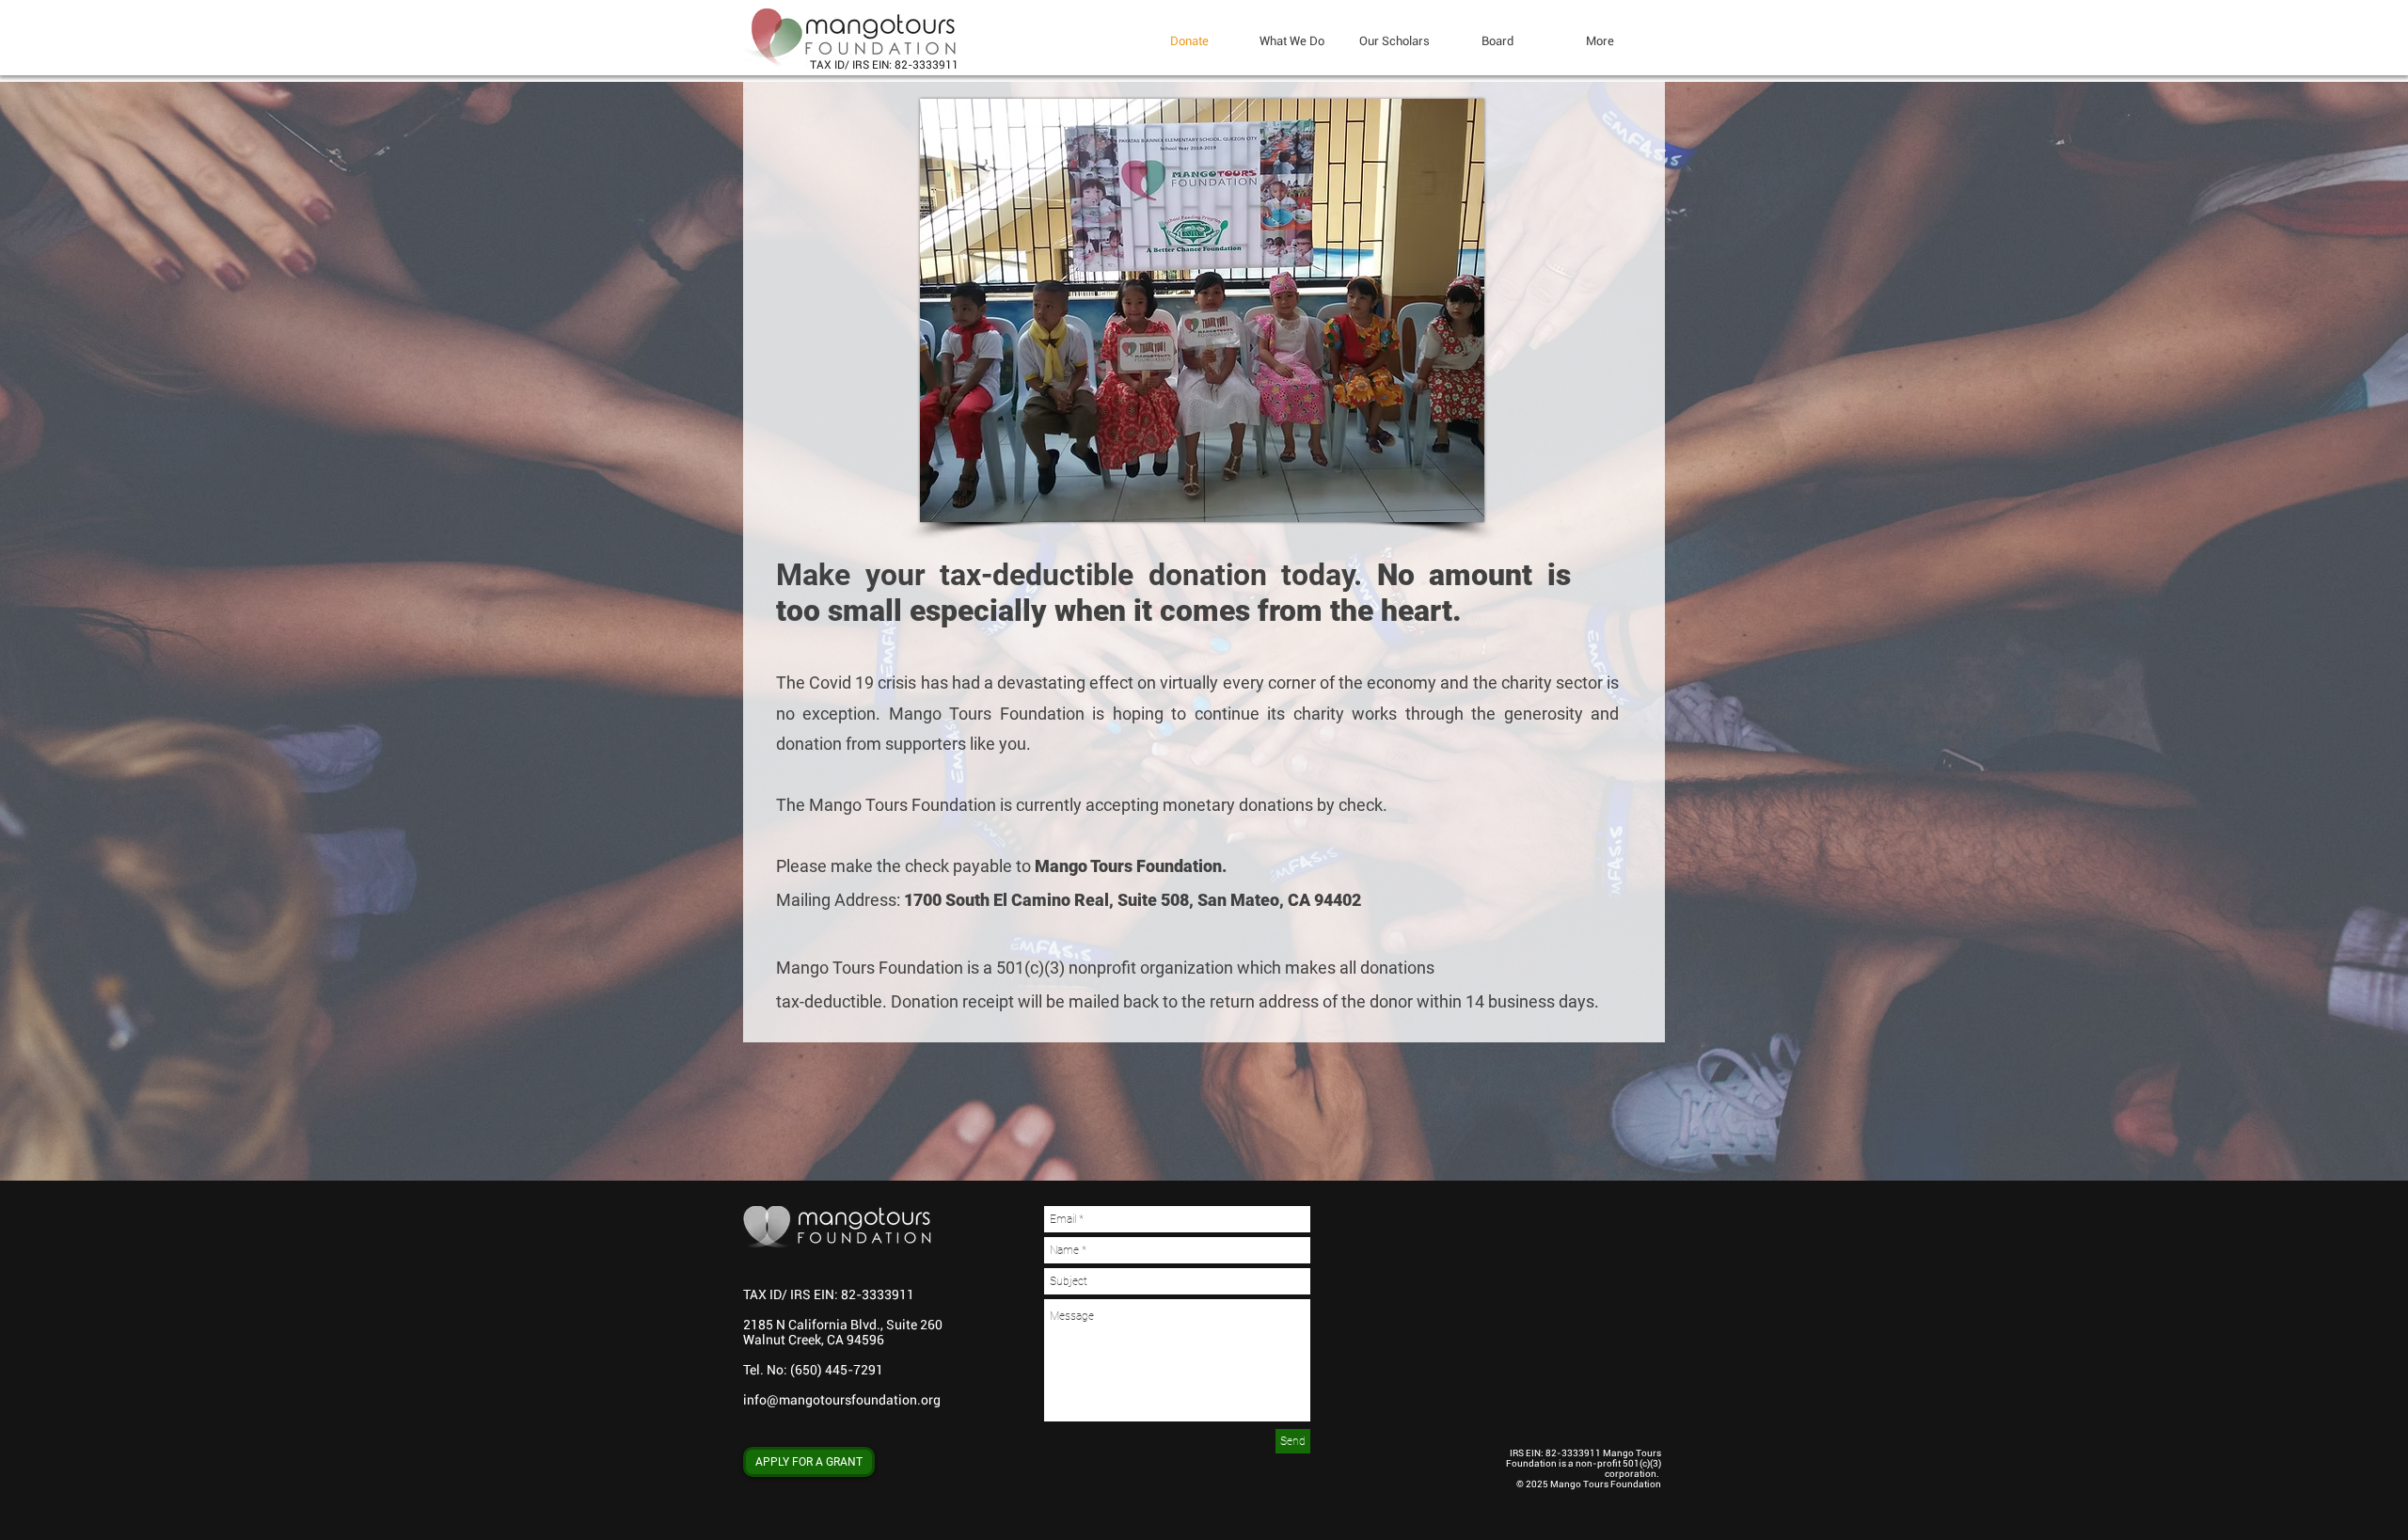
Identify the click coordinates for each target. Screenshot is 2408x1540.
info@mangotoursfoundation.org (842, 1400)
